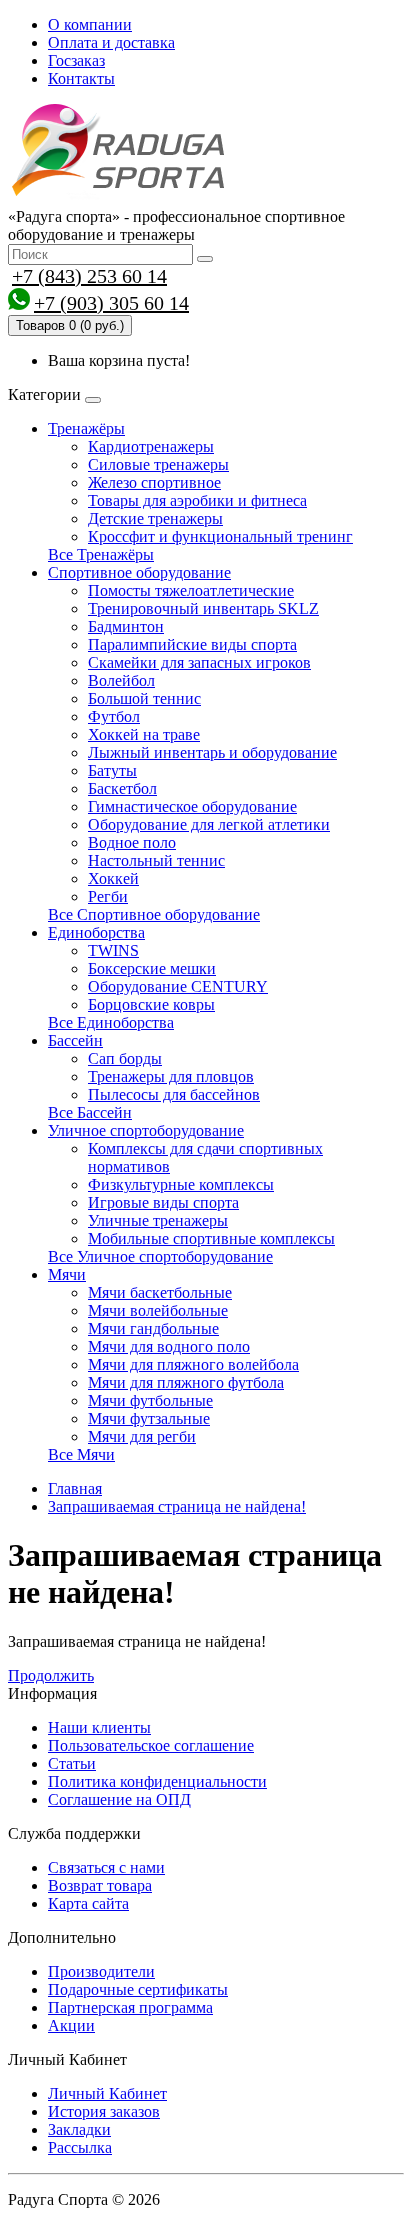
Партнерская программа (130, 2007)
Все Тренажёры (101, 554)
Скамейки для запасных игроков (199, 662)
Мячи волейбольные (158, 1310)
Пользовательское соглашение (151, 1745)
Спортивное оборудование (139, 572)
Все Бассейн (90, 1112)
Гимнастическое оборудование (192, 806)
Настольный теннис (156, 860)
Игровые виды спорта (163, 1202)
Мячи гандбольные (153, 1328)
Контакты (81, 78)
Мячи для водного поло (169, 1346)
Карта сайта (88, 1903)
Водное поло (132, 842)
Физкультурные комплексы (181, 1184)
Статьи (72, 1763)
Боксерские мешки (152, 968)
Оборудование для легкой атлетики (209, 824)
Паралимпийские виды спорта (192, 644)
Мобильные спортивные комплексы (211, 1238)
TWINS (113, 950)
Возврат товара (100, 1885)
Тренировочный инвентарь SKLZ (203, 608)
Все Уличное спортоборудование (160, 1256)
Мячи (67, 1274)
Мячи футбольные (150, 1400)
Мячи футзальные (149, 1418)
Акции (71, 2025)
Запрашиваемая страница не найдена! (177, 1506)
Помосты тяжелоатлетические (191, 590)
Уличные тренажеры (158, 1220)
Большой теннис (144, 698)
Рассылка (80, 2147)
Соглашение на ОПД (119, 1799)
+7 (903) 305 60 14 (111, 303)
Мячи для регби (142, 1436)
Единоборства (96, 932)
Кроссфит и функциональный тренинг (220, 536)
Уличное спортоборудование (146, 1130)
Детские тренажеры (155, 518)
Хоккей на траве (144, 734)
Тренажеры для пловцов (171, 1076)
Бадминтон (126, 626)
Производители (101, 1971)
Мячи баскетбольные (160, 1292)
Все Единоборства (111, 1022)
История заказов (104, 2111)
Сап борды (125, 1058)
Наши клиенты (99, 1727)
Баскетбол (122, 788)
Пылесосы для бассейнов (174, 1094)
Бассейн (75, 1040)
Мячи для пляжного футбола (186, 1382)
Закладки (79, 2129)
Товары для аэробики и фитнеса (197, 500)
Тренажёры (86, 428)
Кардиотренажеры (151, 446)
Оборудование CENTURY (178, 986)
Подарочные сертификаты (138, 1989)
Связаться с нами (106, 1867)
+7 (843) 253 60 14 (89, 276)
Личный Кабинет (107, 2093)
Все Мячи (81, 1454)
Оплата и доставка (111, 42)
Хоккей (113, 878)
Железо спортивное (154, 482)
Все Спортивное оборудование (154, 914)
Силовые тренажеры (158, 464)
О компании (90, 24)
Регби (108, 896)
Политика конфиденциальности (157, 1781)
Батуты (112, 770)
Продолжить (51, 1675)
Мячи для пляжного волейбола (193, 1364)
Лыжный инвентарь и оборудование (212, 752)
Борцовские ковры (151, 1004)
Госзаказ (76, 60)
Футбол (114, 716)
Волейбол (121, 680)
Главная (75, 1488)
